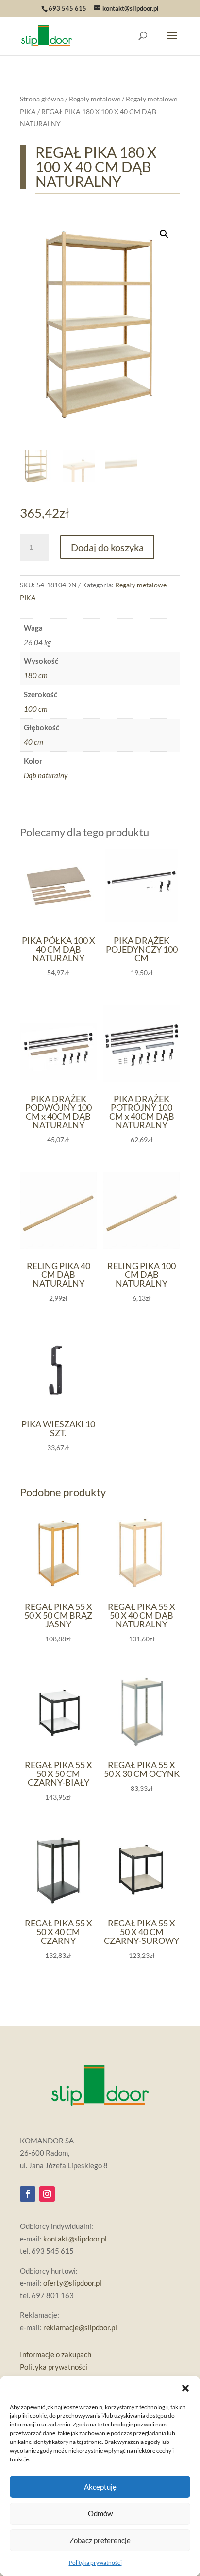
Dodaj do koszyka (107, 547)
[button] (185, 2388)
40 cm (33, 742)
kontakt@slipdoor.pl (75, 2239)
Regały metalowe (95, 99)
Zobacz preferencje (100, 2540)
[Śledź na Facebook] (28, 2194)
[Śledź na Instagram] (47, 2194)
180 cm (36, 675)
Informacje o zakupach (56, 2354)
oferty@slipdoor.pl (72, 2283)
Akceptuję (100, 2487)
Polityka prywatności (95, 2563)
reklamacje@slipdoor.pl (80, 2327)
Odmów (100, 2513)
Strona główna (42, 99)
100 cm (36, 709)
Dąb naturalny (46, 775)
